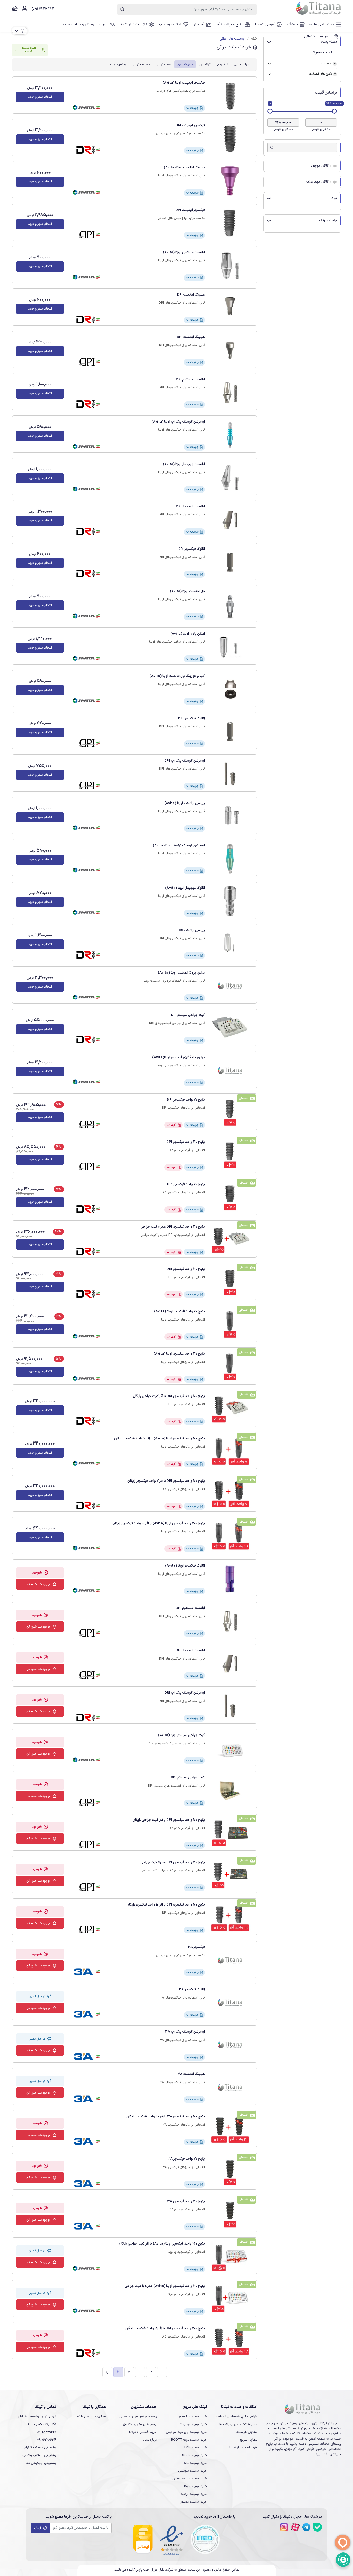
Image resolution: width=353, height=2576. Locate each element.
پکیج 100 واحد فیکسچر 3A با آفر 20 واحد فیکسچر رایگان (166, 2117)
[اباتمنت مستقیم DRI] (230, 393)
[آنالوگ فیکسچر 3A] (230, 2003)
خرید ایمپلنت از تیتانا (243, 2447)
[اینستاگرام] (284, 2527)
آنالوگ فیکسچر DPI (191, 719)
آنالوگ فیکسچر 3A (192, 1989)
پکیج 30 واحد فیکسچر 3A (186, 2201)
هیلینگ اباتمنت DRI (191, 295)
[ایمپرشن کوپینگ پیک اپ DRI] (230, 1706)
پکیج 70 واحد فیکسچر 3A (186, 2159)
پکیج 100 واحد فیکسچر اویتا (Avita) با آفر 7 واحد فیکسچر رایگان (160, 1439)
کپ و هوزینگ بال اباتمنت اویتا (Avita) (177, 676)
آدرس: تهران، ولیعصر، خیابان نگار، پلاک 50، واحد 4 (37, 2420)
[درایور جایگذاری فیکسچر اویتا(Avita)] (230, 1071)
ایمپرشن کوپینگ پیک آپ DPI (185, 761)
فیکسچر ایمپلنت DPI (190, 210)
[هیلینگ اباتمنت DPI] (230, 350)
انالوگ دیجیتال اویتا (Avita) (185, 888)
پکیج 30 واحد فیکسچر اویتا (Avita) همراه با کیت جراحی (165, 2286)
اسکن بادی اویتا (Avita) (188, 634)
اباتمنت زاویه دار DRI (190, 507)
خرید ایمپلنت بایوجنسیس (190, 2478)
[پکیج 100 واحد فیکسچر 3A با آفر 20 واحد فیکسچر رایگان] (230, 2130)
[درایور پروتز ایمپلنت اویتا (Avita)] (230, 986)
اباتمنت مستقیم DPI (190, 1608)
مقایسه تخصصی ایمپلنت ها (238, 2424)
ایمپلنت (327, 64)
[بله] (317, 2527)
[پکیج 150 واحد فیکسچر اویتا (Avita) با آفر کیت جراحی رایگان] (230, 2257)
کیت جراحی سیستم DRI (188, 1015)
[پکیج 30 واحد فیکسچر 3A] (230, 2215)
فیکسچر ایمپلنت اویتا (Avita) (184, 83)
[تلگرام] (306, 2527)
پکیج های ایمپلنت (320, 74)
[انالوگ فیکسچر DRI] (230, 562)
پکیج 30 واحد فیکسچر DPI (186, 1142)
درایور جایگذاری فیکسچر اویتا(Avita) (179, 1058)
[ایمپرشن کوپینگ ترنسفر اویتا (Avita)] (230, 859)
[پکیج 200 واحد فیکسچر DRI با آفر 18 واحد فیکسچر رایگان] (230, 2342)
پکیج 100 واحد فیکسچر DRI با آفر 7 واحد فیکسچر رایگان (166, 1481)
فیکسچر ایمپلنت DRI (190, 125)
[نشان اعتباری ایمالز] (143, 2539)
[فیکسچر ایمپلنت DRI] (230, 138)
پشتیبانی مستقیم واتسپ (39, 2455)
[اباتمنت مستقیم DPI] (230, 1621)
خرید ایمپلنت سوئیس (193, 2471)
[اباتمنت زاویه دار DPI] (230, 1664)
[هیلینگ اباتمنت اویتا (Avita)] (230, 181)
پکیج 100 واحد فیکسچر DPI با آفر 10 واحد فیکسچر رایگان (166, 1905)
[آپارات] (295, 2527)
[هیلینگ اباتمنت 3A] (230, 2087)
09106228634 (47, 2440)
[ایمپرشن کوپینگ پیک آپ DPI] (230, 774)
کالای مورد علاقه (317, 182)
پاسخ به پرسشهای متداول (140, 2424)
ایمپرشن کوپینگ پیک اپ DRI (185, 1693)
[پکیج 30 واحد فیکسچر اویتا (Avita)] (230, 1367)
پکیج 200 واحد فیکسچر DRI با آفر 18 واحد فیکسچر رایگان (165, 2328)
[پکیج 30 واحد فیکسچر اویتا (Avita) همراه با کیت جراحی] (230, 2299)
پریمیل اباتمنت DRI (191, 930)
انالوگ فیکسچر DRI (192, 549)
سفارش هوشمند (247, 2432)
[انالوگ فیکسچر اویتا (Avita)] (230, 1579)
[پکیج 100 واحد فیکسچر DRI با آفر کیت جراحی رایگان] (230, 1409)
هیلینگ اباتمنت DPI (191, 337)
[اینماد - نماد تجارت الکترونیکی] (172, 2539)
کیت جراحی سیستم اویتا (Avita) (181, 1735)
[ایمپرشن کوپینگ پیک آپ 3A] (230, 2045)
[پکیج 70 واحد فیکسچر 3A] (230, 2172)
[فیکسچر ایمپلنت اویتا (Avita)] (230, 96)
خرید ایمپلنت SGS (195, 2455)
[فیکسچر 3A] (230, 1960)
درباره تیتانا (150, 2440)
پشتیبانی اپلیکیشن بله (41, 2463)
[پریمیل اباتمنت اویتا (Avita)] (230, 816)
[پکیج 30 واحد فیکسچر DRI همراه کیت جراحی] (230, 1240)
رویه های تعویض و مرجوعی (138, 2416)
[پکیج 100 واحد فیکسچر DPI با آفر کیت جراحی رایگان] (230, 1833)
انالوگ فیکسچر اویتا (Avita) (185, 1566)
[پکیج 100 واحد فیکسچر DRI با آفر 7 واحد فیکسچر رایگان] (230, 1494)
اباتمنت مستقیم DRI (190, 380)
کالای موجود (320, 166)
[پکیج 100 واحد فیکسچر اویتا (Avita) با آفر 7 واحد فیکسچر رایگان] (230, 1452)
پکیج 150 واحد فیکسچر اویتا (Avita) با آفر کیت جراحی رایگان (162, 2244)
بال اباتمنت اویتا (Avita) (187, 591)
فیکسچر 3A (196, 1947)
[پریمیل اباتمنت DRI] (230, 944)
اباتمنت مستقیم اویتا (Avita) (184, 252)
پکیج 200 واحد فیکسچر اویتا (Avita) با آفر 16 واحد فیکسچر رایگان (159, 1523)
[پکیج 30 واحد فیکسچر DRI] (230, 1282)
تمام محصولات (321, 53)
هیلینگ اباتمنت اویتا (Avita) (184, 168)
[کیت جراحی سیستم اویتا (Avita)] (230, 1748)
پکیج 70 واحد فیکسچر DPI (186, 1100)
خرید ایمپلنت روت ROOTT (189, 2440)
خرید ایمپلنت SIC (195, 2463)
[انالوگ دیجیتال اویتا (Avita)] (230, 901)
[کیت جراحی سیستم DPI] (230, 1791)
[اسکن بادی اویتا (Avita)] (230, 647)
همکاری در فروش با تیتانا (90, 2416)
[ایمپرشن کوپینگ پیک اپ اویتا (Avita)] (230, 435)
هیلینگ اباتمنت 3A (191, 2074)
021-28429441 (46, 2432)
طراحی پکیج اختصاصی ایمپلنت (236, 2416)
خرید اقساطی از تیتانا (143, 2432)
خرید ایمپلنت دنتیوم (193, 2502)
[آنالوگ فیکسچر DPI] (230, 732)
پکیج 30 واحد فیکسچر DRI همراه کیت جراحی (173, 1227)
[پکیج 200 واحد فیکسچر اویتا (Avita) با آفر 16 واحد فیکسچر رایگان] (230, 1537)
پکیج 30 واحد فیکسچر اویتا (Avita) (179, 1354)
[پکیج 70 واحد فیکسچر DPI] (230, 1113)
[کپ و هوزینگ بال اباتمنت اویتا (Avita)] (230, 689)
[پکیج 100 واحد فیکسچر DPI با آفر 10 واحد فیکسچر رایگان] (230, 1918)
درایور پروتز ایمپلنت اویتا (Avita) (181, 973)
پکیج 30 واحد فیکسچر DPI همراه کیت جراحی (173, 1862)
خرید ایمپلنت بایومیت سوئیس (186, 2432)
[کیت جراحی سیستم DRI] (230, 1028)
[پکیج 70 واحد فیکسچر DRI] (230, 1198)
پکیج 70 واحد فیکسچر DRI (186, 1184)
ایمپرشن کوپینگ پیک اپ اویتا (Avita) (178, 422)
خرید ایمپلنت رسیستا (193, 2424)
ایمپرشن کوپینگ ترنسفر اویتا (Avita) (179, 846)
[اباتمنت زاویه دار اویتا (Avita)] (230, 477)
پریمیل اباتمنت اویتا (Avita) (185, 803)
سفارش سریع (249, 2440)
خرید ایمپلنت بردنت (194, 2494)
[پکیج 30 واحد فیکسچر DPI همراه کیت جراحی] (230, 1876)
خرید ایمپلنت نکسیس (192, 2416)
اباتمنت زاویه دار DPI (190, 1651)
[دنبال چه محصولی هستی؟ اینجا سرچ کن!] (122, 9)
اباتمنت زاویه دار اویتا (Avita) (184, 464)
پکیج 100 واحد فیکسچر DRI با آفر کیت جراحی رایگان (169, 1396)
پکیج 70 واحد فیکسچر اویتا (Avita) (179, 1312)
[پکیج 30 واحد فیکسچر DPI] (230, 1155)
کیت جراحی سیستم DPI (188, 1778)
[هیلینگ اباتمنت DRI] (230, 308)
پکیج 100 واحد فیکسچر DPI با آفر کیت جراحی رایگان (169, 1820)
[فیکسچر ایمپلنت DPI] (230, 223)
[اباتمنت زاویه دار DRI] (230, 520)
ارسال (38, 2528)
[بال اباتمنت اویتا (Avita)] (230, 605)
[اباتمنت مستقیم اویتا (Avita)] (230, 266)
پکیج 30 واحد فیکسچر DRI (186, 1269)
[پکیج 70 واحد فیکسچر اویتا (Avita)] (230, 1325)
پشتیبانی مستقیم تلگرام (40, 2447)
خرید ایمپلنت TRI (195, 2447)
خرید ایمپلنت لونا (195, 2486)
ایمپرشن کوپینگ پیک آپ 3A (185, 2032)
